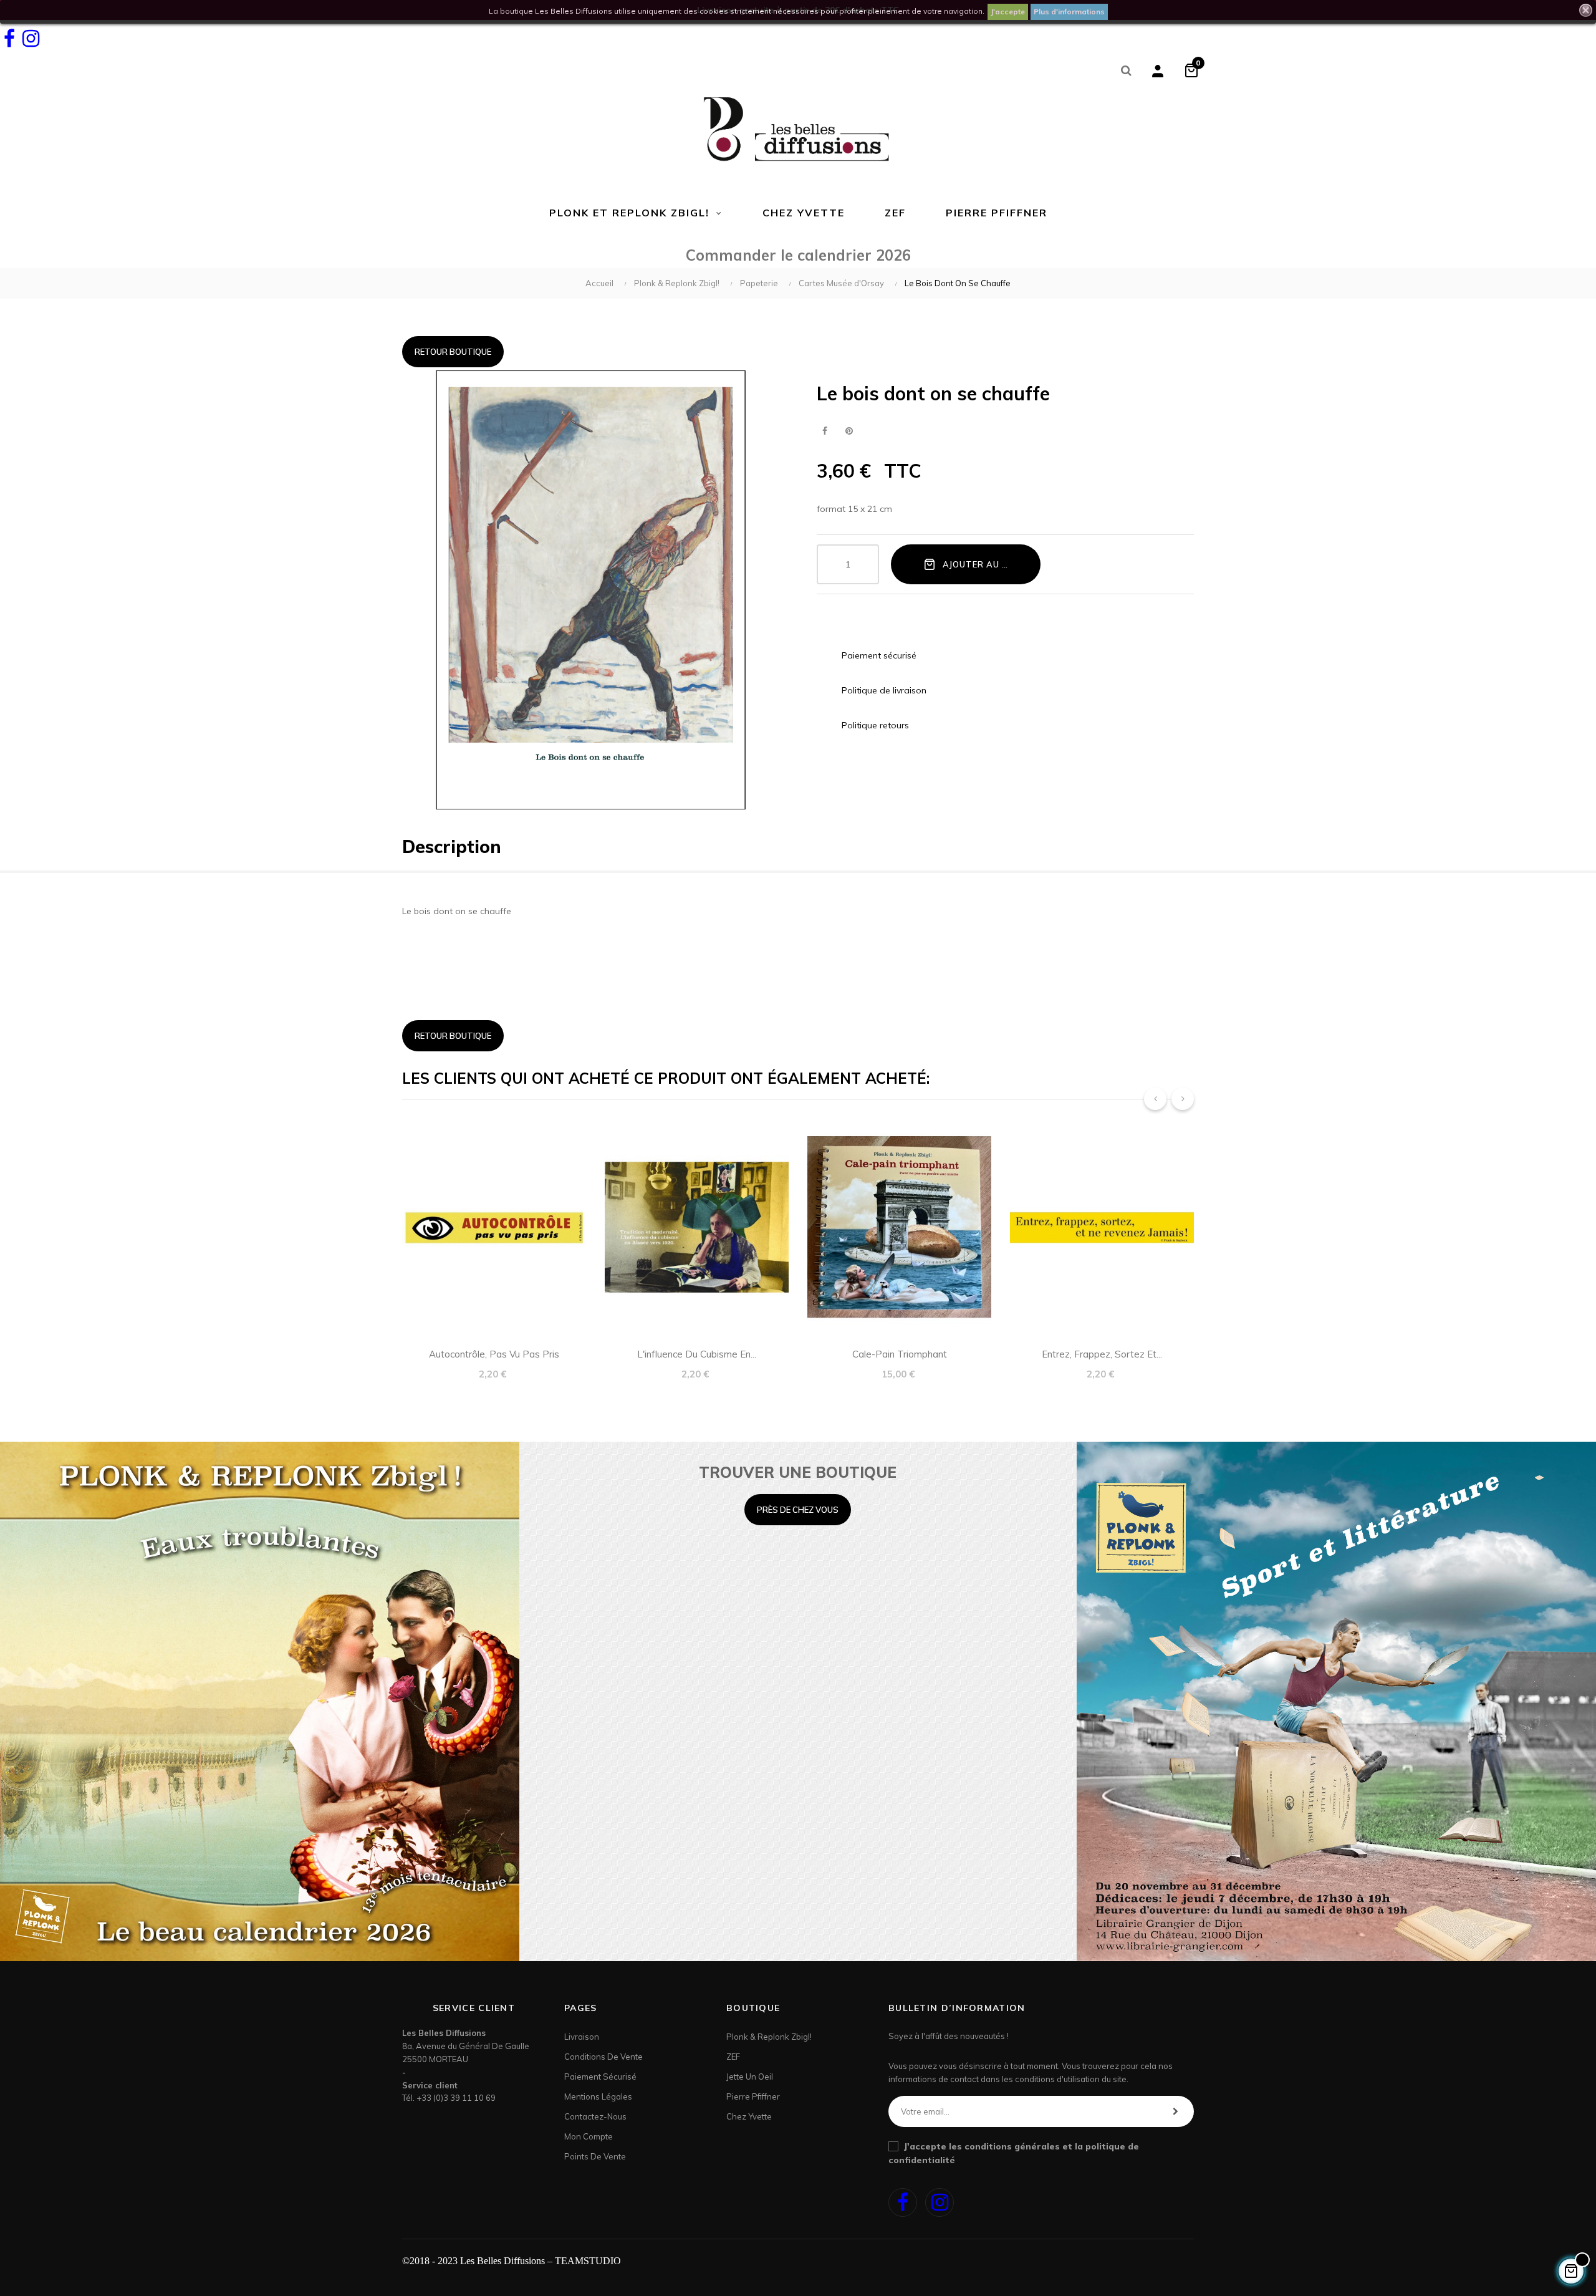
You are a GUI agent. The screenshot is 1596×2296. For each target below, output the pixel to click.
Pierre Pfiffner (753, 2096)
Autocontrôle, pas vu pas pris (494, 1354)
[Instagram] (31, 39)
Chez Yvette (749, 2116)
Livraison (582, 2037)
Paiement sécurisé (600, 2077)
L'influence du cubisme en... (697, 1354)
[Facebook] (9, 39)
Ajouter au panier (987, 564)
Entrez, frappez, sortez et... (1102, 1354)
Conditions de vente (603, 2057)
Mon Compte (589, 2136)
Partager (824, 431)
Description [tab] (452, 847)
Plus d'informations (1069, 12)
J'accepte (1008, 12)
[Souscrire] (1175, 2111)
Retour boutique (453, 352)
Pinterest (849, 431)
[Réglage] (1158, 70)
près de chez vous (798, 1510)
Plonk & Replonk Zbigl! (769, 2037)
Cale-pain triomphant (900, 1354)
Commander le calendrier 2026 (798, 255)
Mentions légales (598, 2096)
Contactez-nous (595, 2116)
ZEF (733, 2057)
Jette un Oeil (750, 2077)
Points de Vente (595, 2156)
